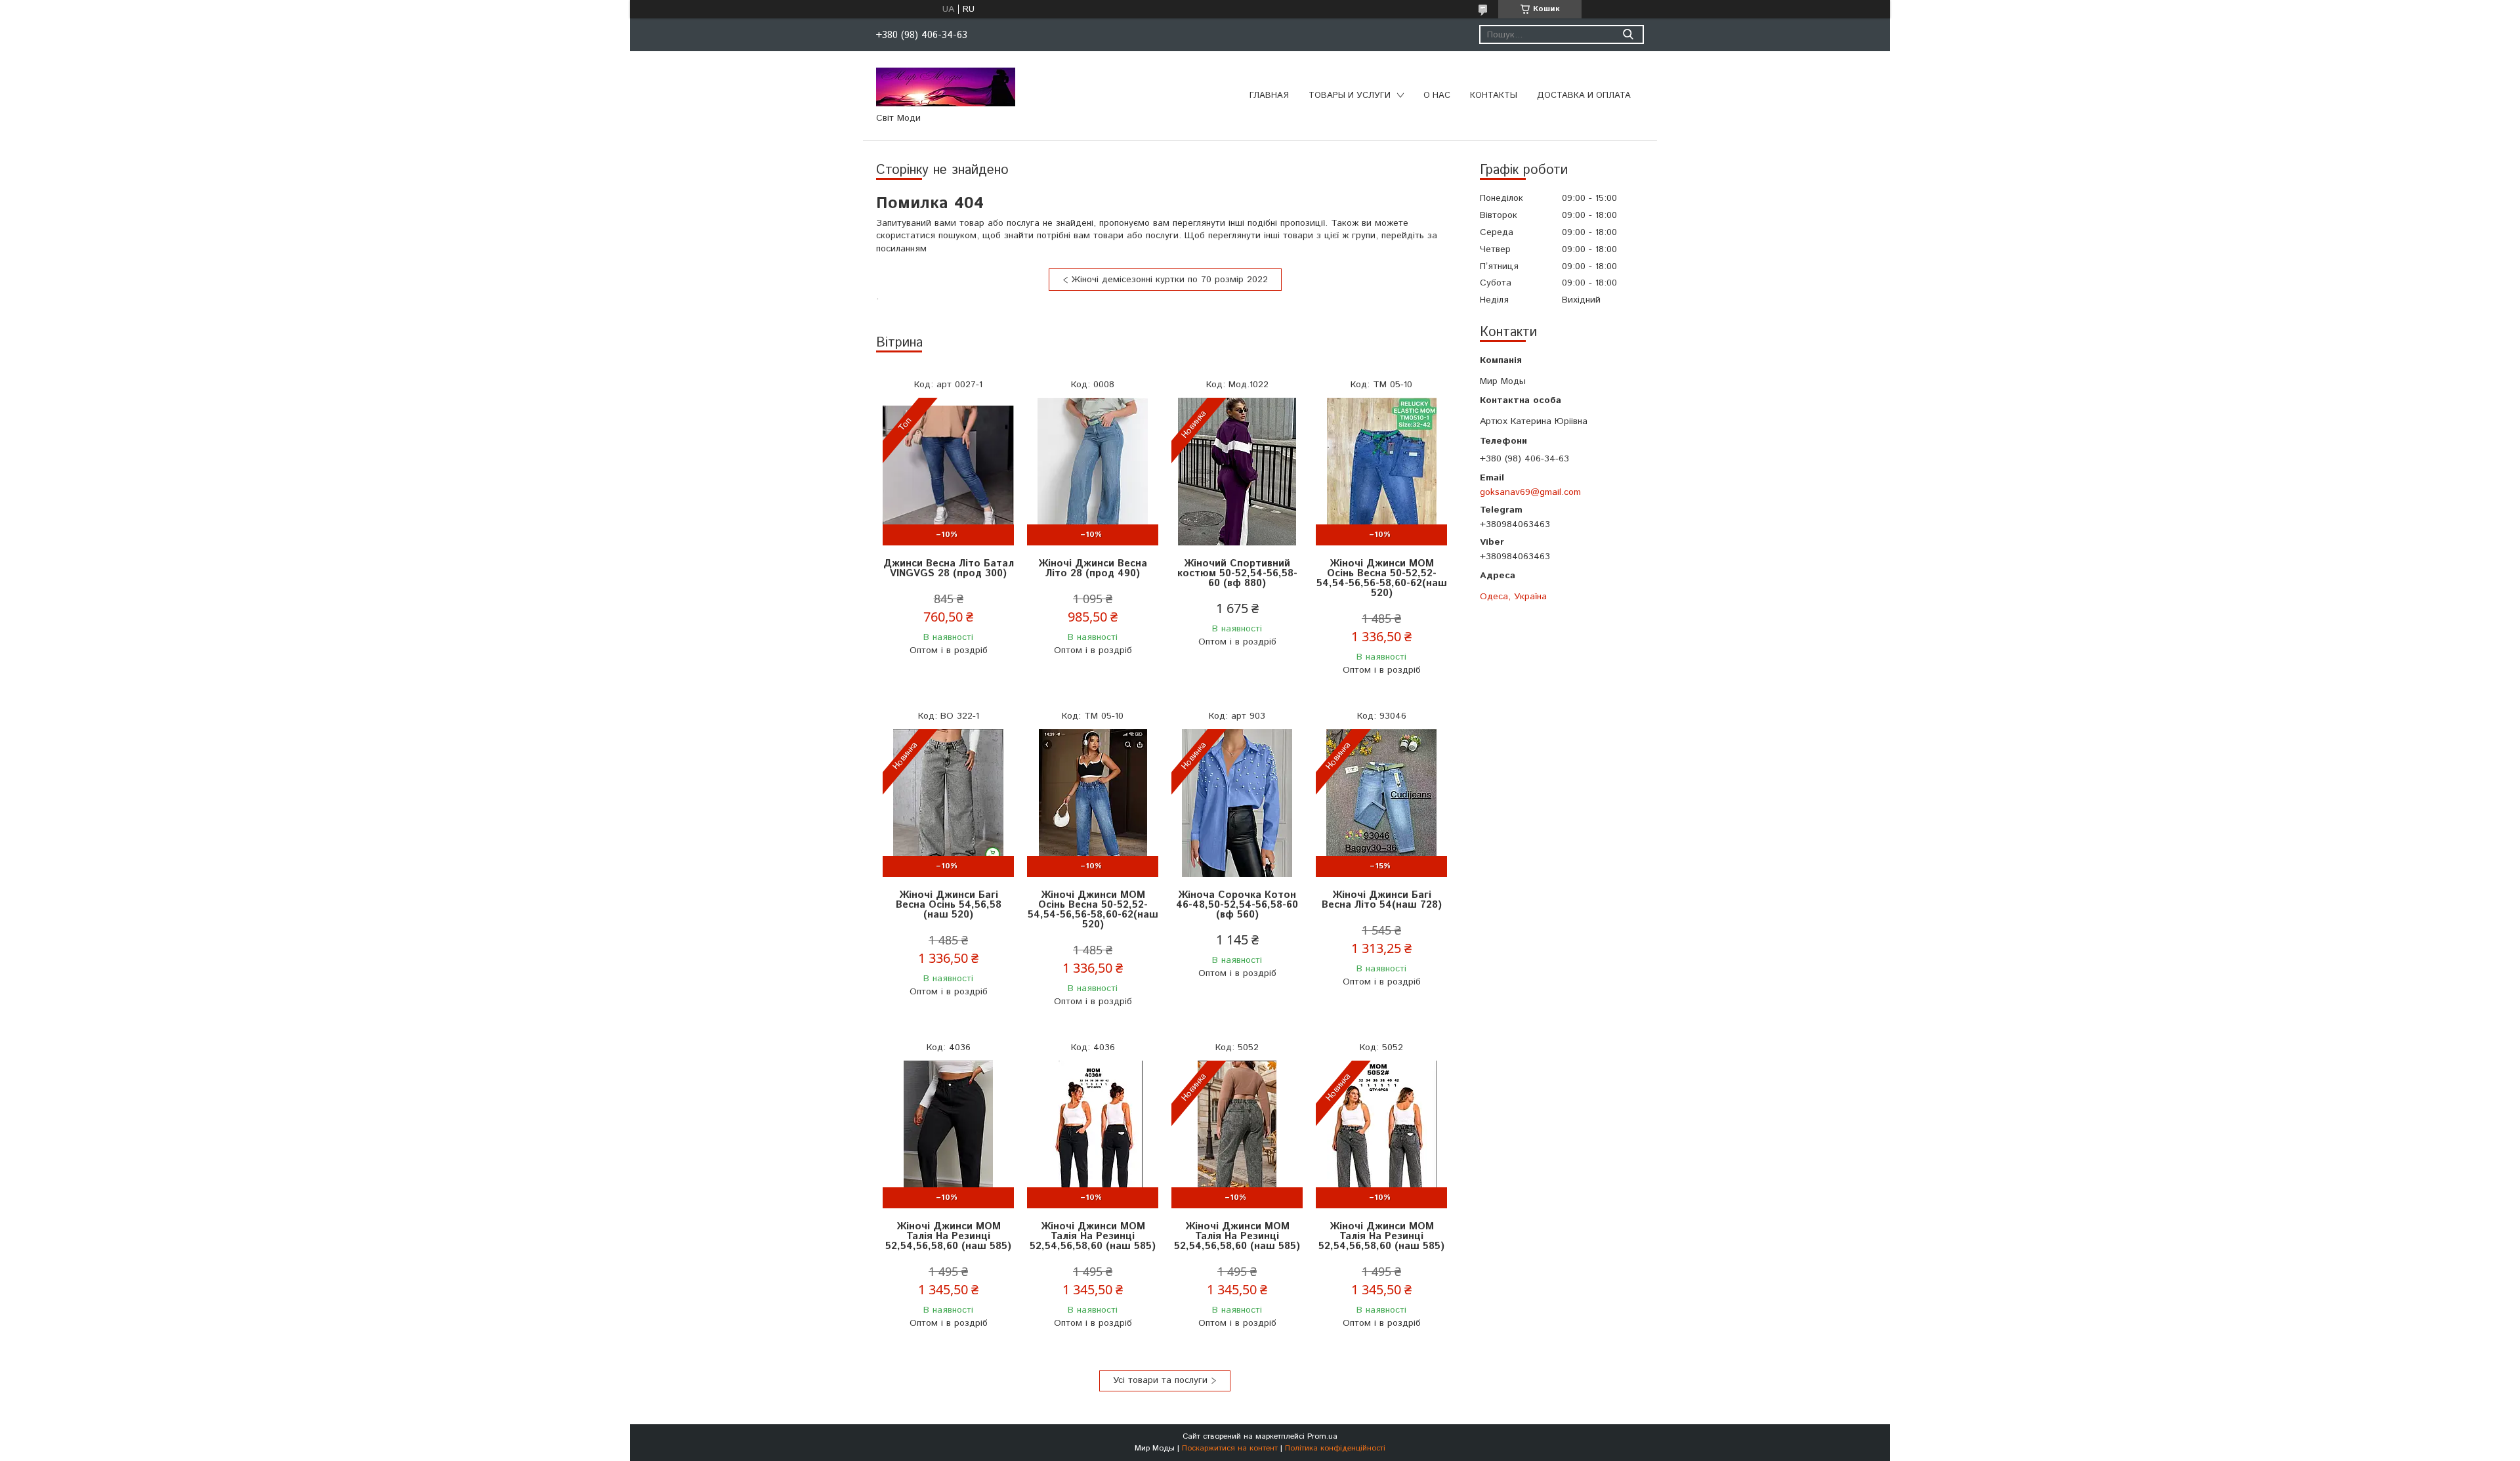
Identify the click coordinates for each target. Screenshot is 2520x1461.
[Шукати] (1628, 34)
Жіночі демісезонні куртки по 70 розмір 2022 (1170, 280)
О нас (1437, 95)
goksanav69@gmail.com (1530, 492)
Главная (1269, 95)
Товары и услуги (1350, 95)
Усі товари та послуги (1160, 1380)
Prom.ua (1322, 1436)
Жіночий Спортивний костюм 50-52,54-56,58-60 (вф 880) (1237, 573)
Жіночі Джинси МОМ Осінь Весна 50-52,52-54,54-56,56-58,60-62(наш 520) (1382, 578)
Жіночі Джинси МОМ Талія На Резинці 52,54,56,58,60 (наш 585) (948, 1236)
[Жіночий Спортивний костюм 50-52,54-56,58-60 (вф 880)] (1237, 472)
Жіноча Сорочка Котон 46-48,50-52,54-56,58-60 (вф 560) (1237, 905)
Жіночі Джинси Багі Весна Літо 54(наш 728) (1382, 900)
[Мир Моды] (946, 87)
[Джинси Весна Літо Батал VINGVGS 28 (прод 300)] (948, 472)
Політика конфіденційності (1335, 1448)
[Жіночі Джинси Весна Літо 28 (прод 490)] (1093, 472)
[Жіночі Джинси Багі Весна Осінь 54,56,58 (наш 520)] (948, 803)
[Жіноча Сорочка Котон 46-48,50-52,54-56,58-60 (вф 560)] (1237, 803)
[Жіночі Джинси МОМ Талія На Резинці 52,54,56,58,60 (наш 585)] (948, 1134)
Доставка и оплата (1584, 95)
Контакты (1494, 95)
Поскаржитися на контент (1230, 1448)
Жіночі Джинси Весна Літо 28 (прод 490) (1093, 568)
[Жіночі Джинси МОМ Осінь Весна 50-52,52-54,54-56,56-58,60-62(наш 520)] (1381, 472)
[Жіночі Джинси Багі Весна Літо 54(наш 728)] (1381, 803)
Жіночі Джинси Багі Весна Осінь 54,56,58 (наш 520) (949, 905)
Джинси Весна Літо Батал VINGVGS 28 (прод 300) (949, 568)
